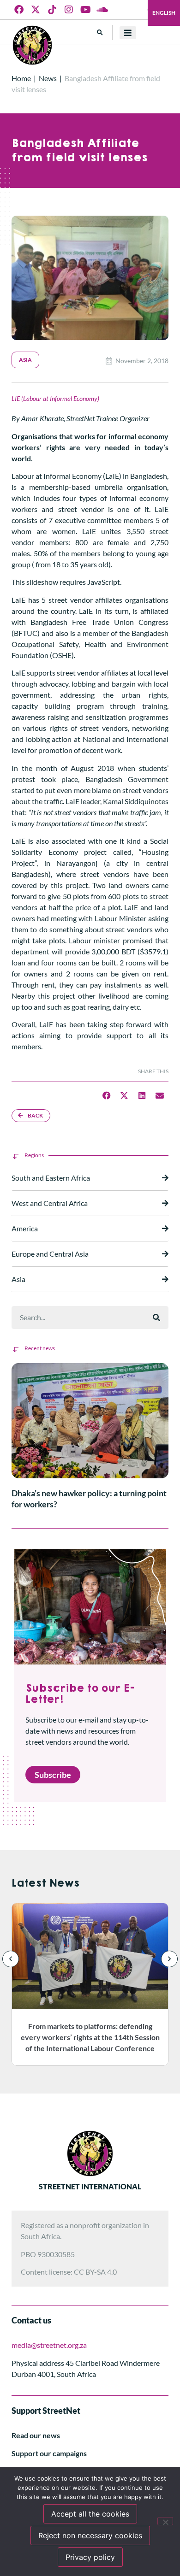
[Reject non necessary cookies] (165, 2521)
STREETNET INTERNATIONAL (90, 2186)
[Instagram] (69, 10)
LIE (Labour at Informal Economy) (55, 398)
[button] (100, 32)
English (164, 13)
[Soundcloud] (102, 10)
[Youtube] (85, 10)
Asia (25, 360)
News (48, 78)
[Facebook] (19, 10)
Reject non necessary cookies (90, 2535)
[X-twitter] (36, 10)
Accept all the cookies (90, 2514)
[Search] (156, 1317)
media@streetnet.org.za (49, 2345)
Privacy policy (90, 2557)
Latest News (45, 1883)
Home (21, 78)
